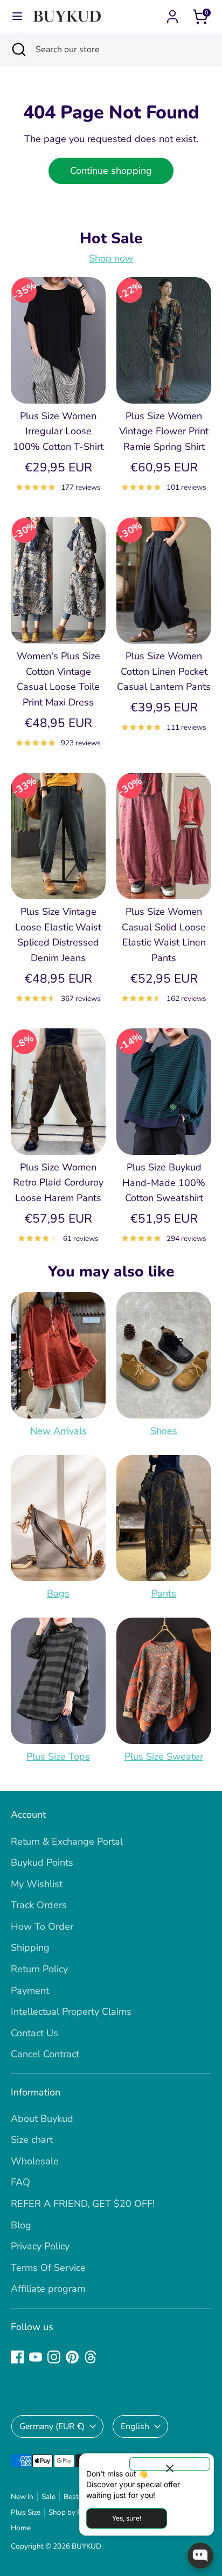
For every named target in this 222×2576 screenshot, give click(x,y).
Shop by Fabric (72, 2512)
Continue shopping (111, 171)
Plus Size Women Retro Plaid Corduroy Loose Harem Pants (58, 1183)
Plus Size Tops (58, 1756)
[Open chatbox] (200, 2556)
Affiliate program (48, 2289)
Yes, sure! (127, 2518)
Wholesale (35, 2161)
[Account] (172, 13)
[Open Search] (18, 50)
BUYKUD (86, 2546)
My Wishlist (37, 1884)
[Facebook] (17, 2357)
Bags (58, 1593)
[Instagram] (54, 2357)
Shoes (164, 1431)
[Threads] (91, 2357)
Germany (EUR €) (52, 2426)
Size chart (32, 2140)
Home (21, 2528)
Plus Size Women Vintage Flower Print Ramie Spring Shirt (164, 432)
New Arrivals (58, 1431)
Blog (21, 2225)
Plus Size (26, 2512)
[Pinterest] (72, 2357)
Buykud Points (42, 1862)
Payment (30, 1991)
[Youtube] (36, 2357)
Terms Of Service (48, 2268)
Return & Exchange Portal (67, 1841)
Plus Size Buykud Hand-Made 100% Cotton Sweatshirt (164, 1183)
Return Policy (39, 1969)
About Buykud (42, 2119)
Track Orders (39, 1905)
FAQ (20, 2182)
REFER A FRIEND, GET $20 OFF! (83, 2204)
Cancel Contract (45, 2054)
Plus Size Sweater (164, 1756)
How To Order (42, 1926)
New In (22, 2497)
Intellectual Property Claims (71, 2012)
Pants (164, 1593)
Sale (48, 2497)
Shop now (111, 258)
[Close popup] (170, 2464)
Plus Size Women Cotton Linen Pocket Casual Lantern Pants (164, 672)
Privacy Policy (40, 2246)
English (135, 2426)
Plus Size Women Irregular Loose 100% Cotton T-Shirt (58, 432)
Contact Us (34, 2033)
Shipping (30, 1947)
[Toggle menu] (17, 16)
